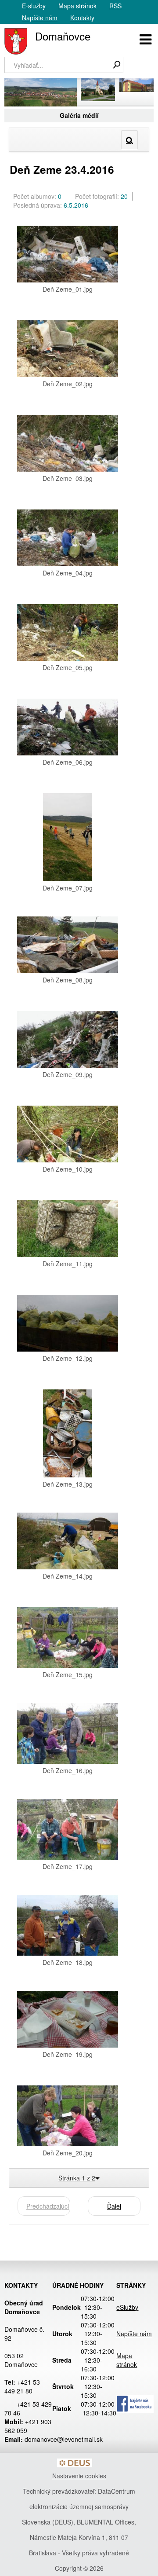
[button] (145, 38)
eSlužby (127, 2307)
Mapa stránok (77, 6)
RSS (115, 6)
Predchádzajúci (48, 2206)
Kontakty (82, 18)
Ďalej (114, 2206)
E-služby (34, 6)
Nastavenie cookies (79, 2476)
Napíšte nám (40, 18)
